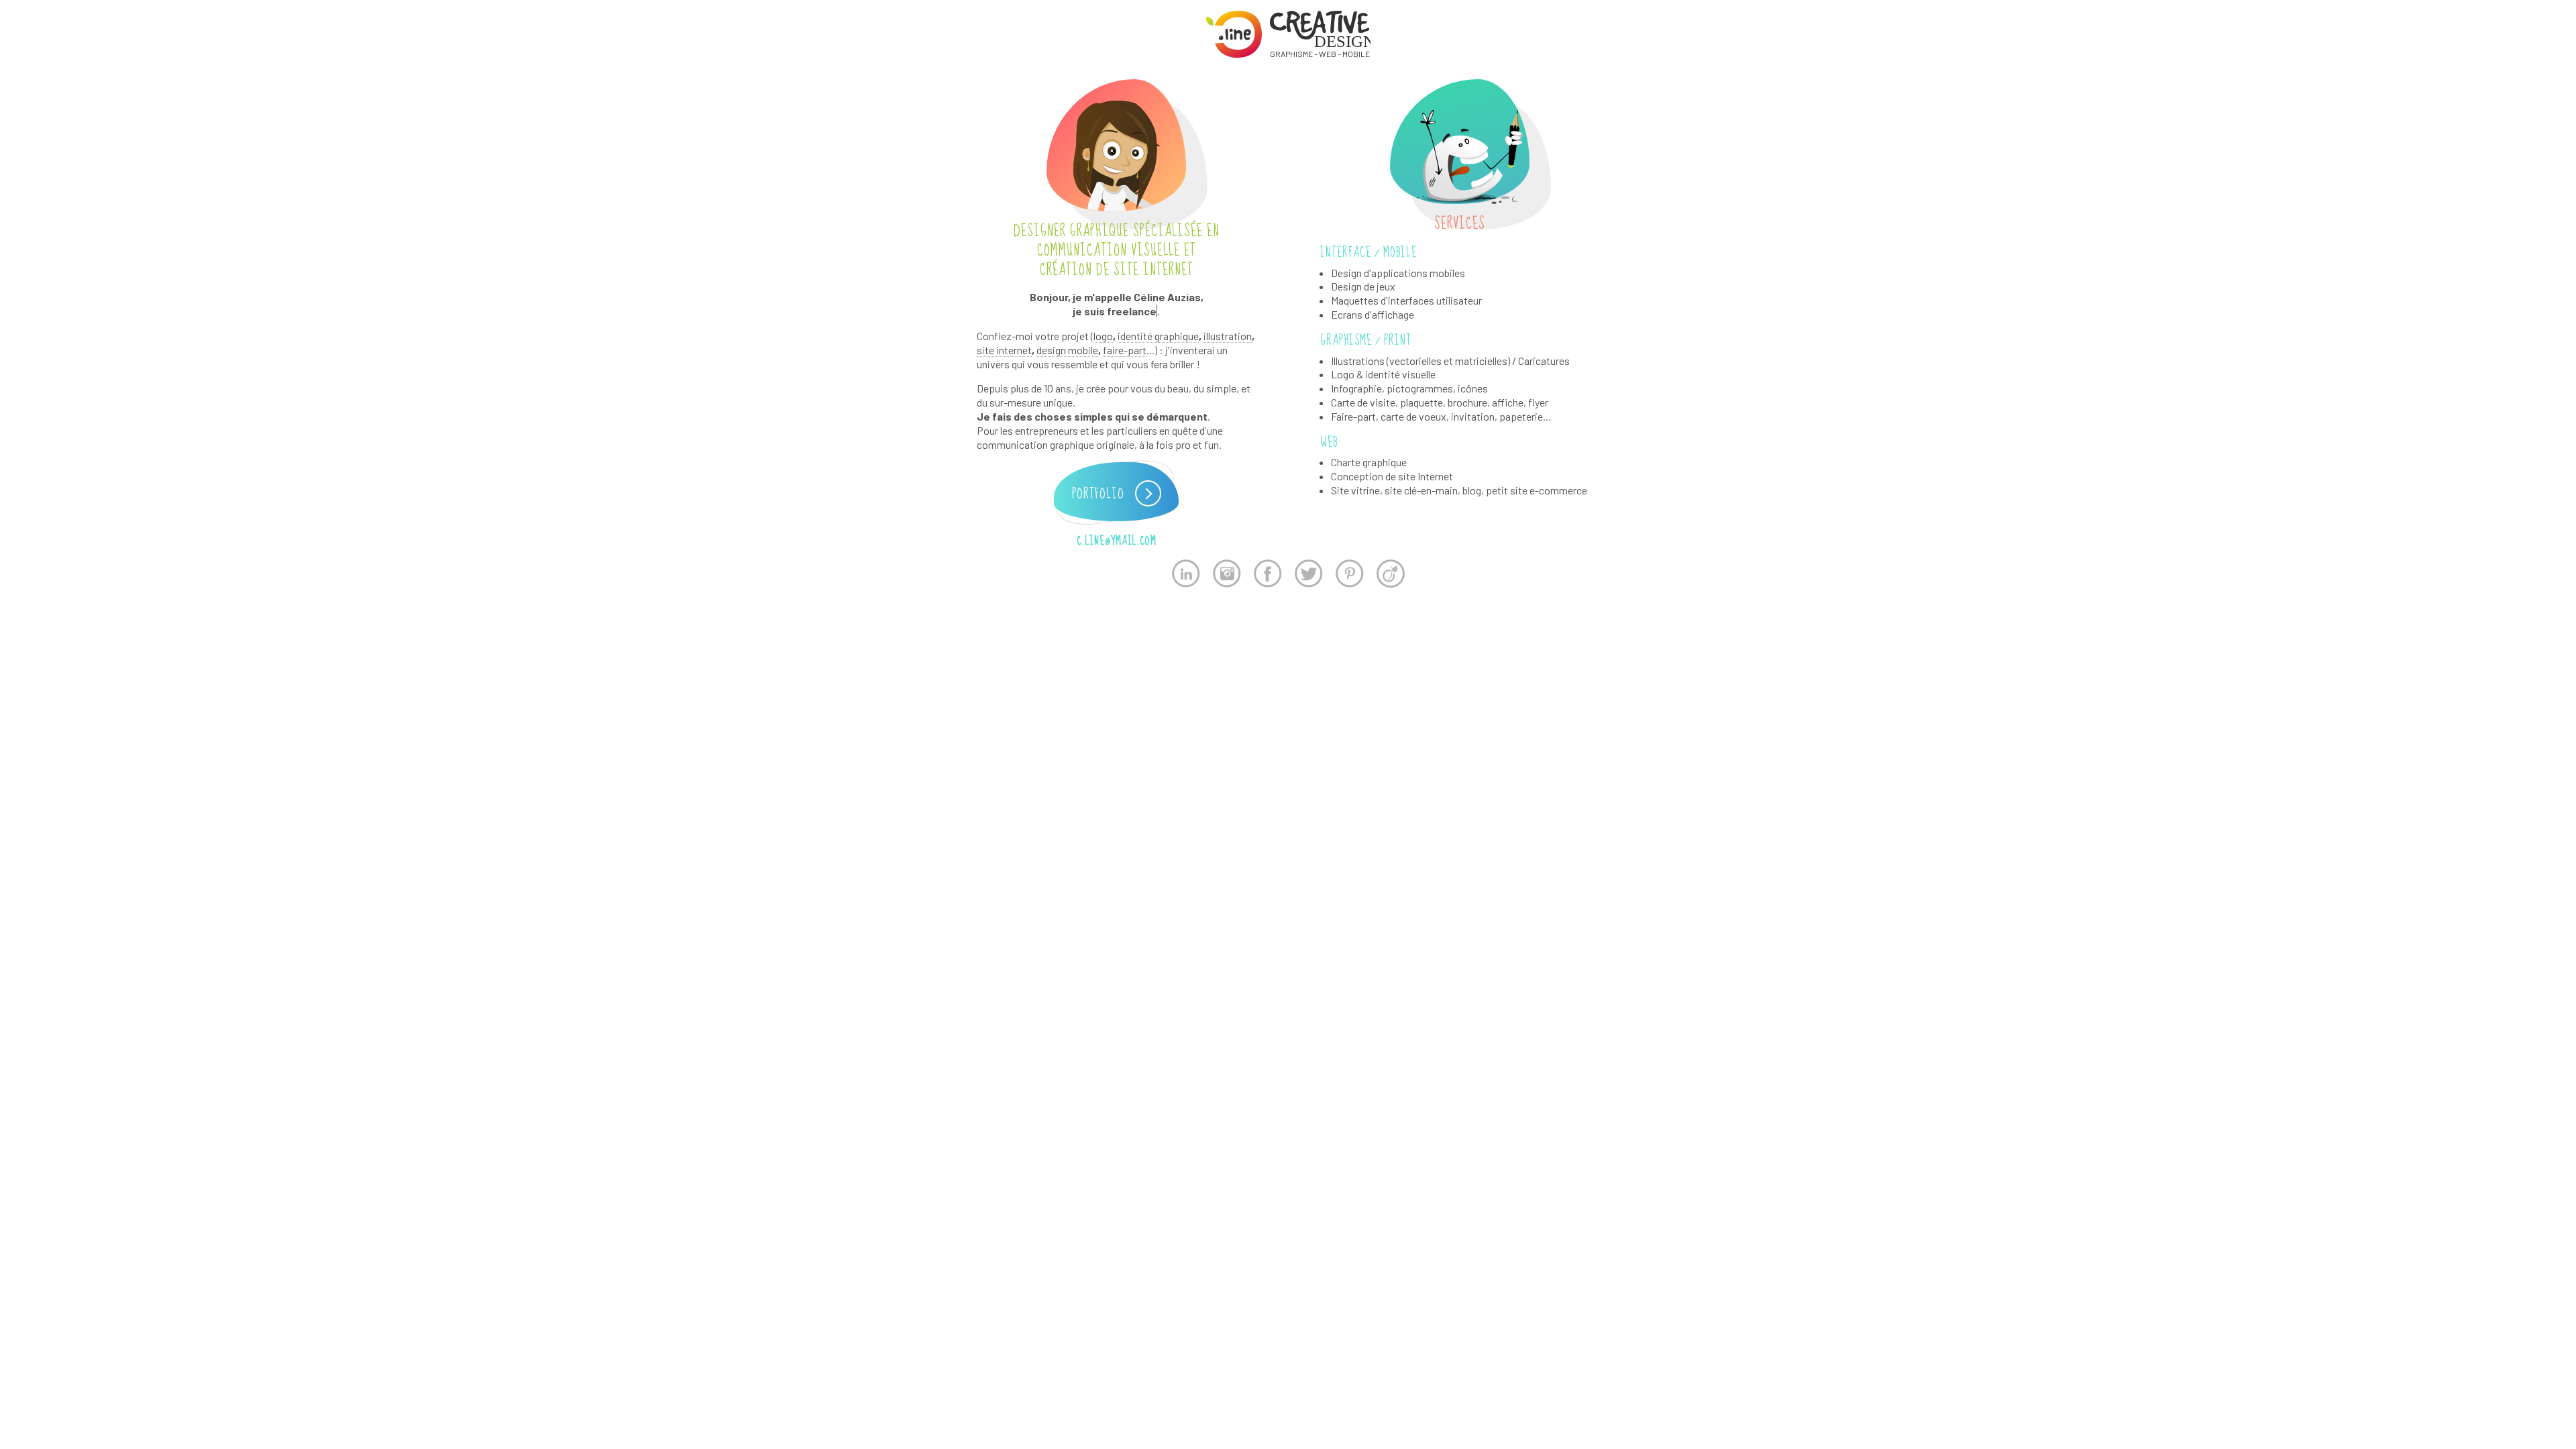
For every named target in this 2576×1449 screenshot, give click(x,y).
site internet (1004, 350)
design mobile (1067, 350)
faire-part (1125, 350)
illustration (1228, 336)
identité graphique (1158, 336)
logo (1103, 336)
